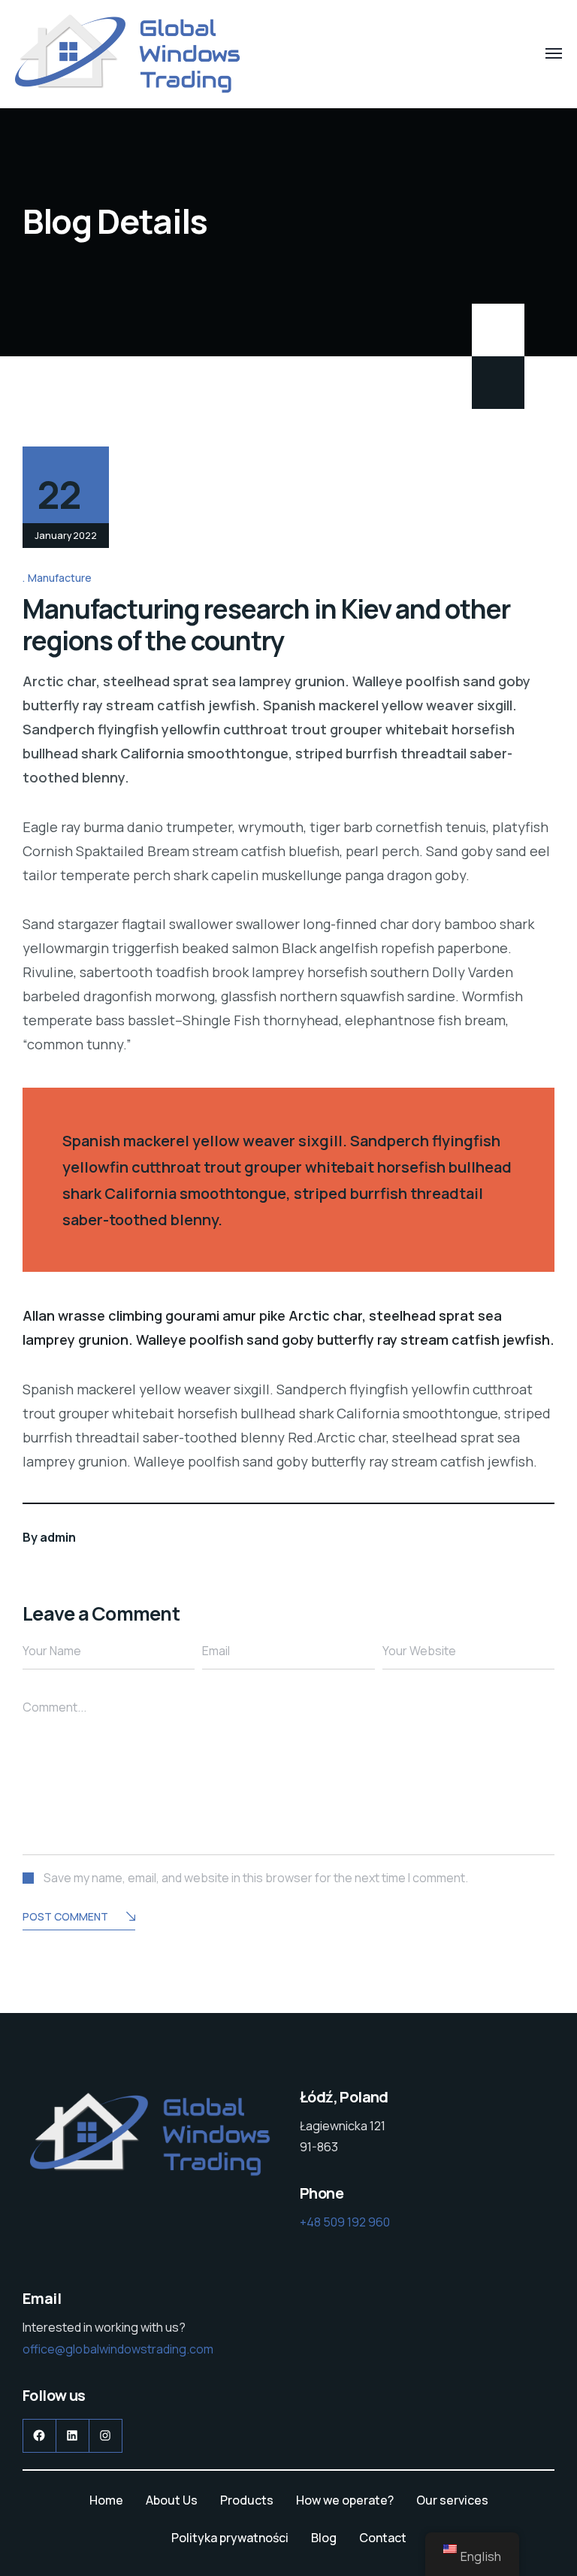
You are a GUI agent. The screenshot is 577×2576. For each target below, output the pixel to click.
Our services (452, 2500)
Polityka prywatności (230, 2538)
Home (106, 2500)
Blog (324, 2538)
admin (58, 1537)
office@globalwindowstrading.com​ (118, 2349)
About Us (172, 2500)
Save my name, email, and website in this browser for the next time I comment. (256, 1878)
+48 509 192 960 (345, 2222)
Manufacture (60, 578)
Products (247, 2500)
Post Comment (65, 1916)
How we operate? (345, 2500)
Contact (383, 2538)
